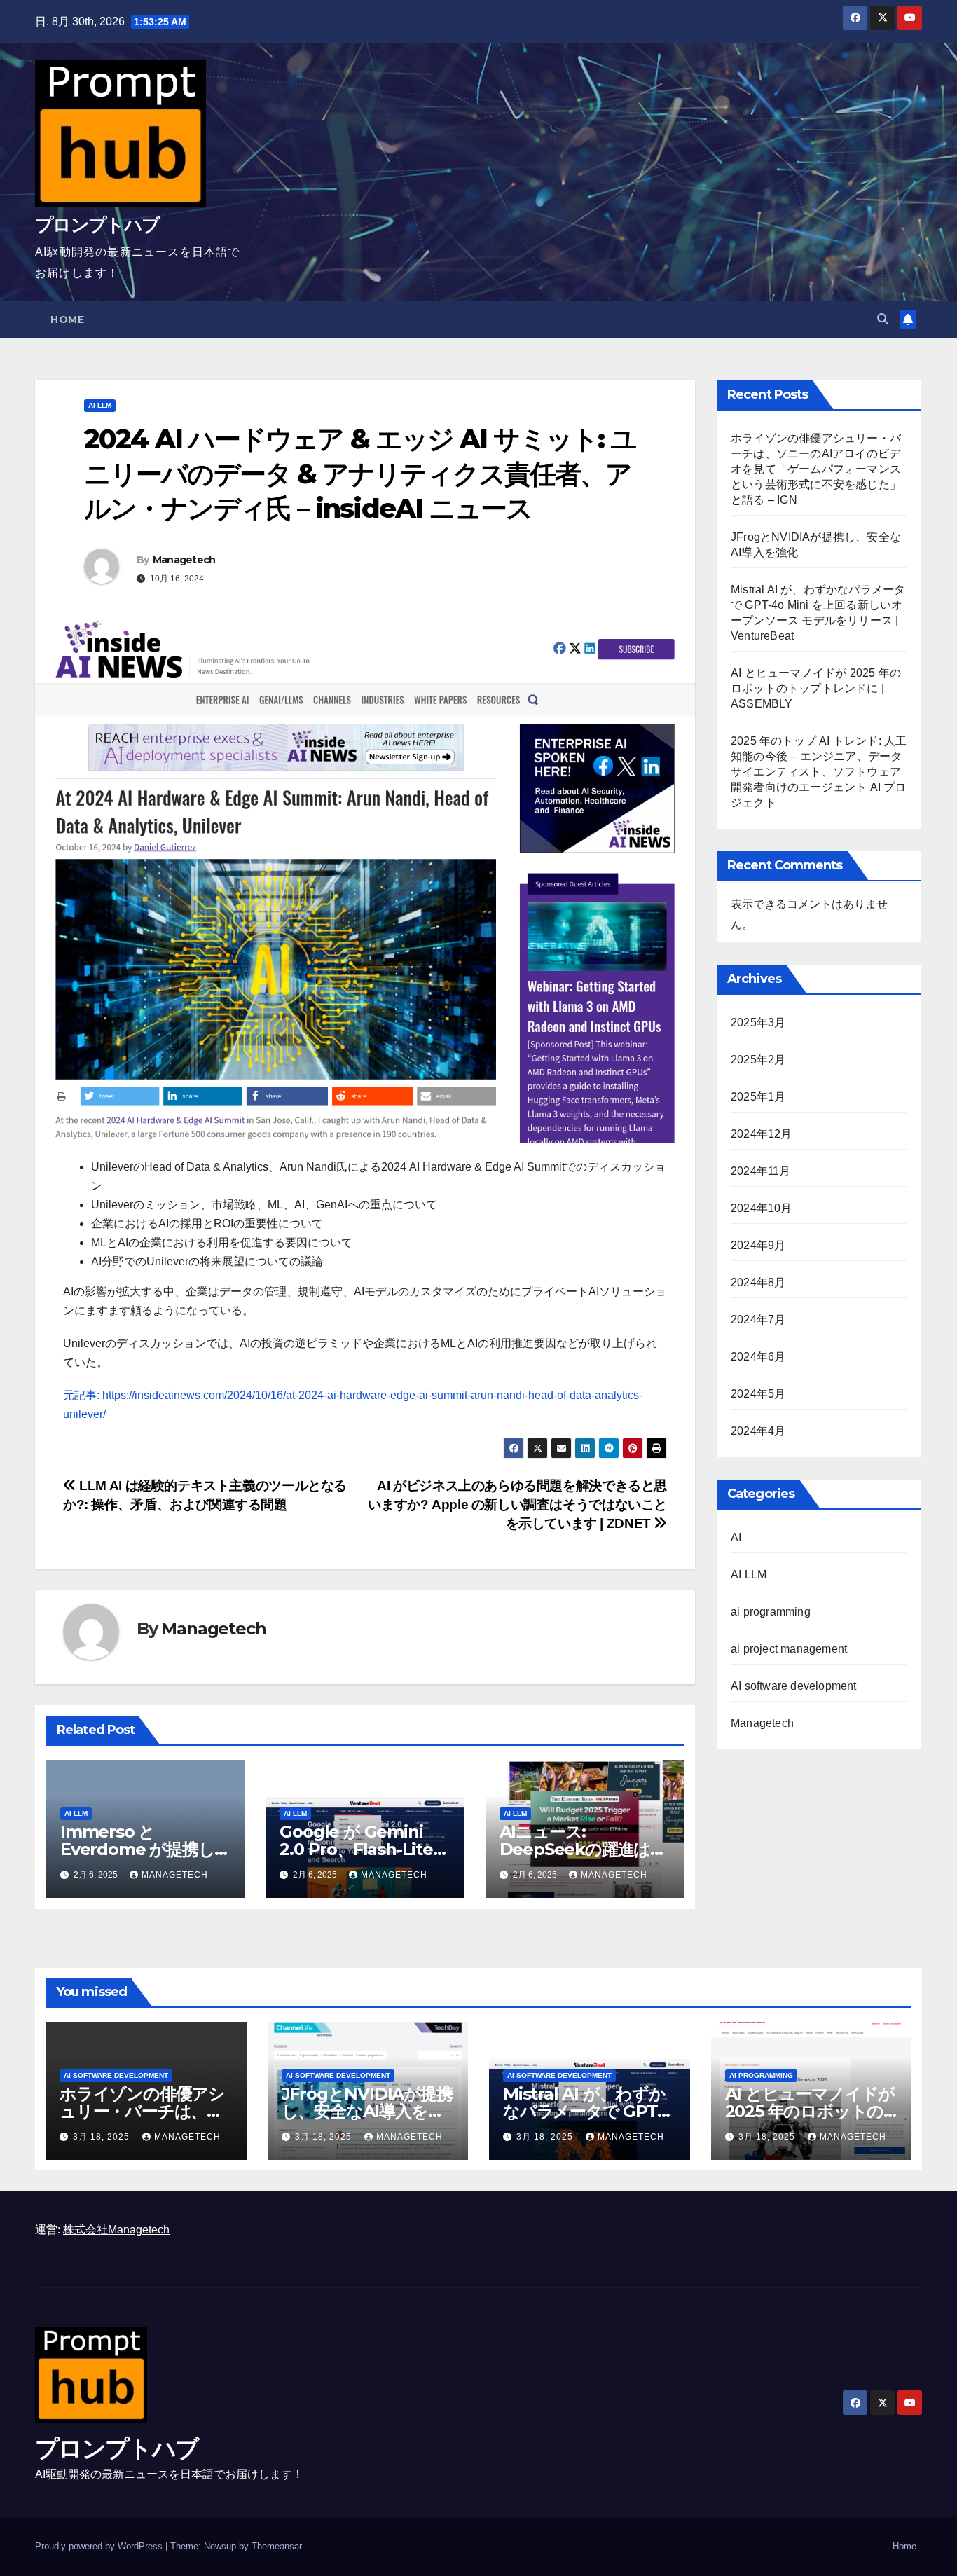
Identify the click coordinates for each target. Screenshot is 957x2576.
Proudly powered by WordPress (100, 2546)
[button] (883, 319)
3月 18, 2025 (103, 2137)
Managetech (184, 560)
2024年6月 (758, 1357)
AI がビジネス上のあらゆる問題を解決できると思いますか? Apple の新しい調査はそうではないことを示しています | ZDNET (517, 1504)
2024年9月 (758, 1245)
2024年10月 (762, 1208)
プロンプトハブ (97, 225)
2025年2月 (758, 1060)
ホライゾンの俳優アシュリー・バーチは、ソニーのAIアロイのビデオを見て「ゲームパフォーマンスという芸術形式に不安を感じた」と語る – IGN (816, 469)
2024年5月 (758, 1394)
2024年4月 (758, 1431)
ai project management (789, 1649)
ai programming (771, 1612)
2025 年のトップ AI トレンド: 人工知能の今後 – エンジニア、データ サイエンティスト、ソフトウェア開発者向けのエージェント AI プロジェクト (819, 772)
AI (736, 1537)
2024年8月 (758, 1282)
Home (67, 319)
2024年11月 (761, 1171)
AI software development (794, 1686)
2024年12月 (762, 1134)
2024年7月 (758, 1320)
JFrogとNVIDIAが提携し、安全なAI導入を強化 (367, 2111)
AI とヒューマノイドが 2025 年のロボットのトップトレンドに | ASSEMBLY (816, 688)
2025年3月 (758, 1022)
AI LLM (100, 405)
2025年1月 (758, 1097)
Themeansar (276, 2546)
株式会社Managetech (116, 2230)
